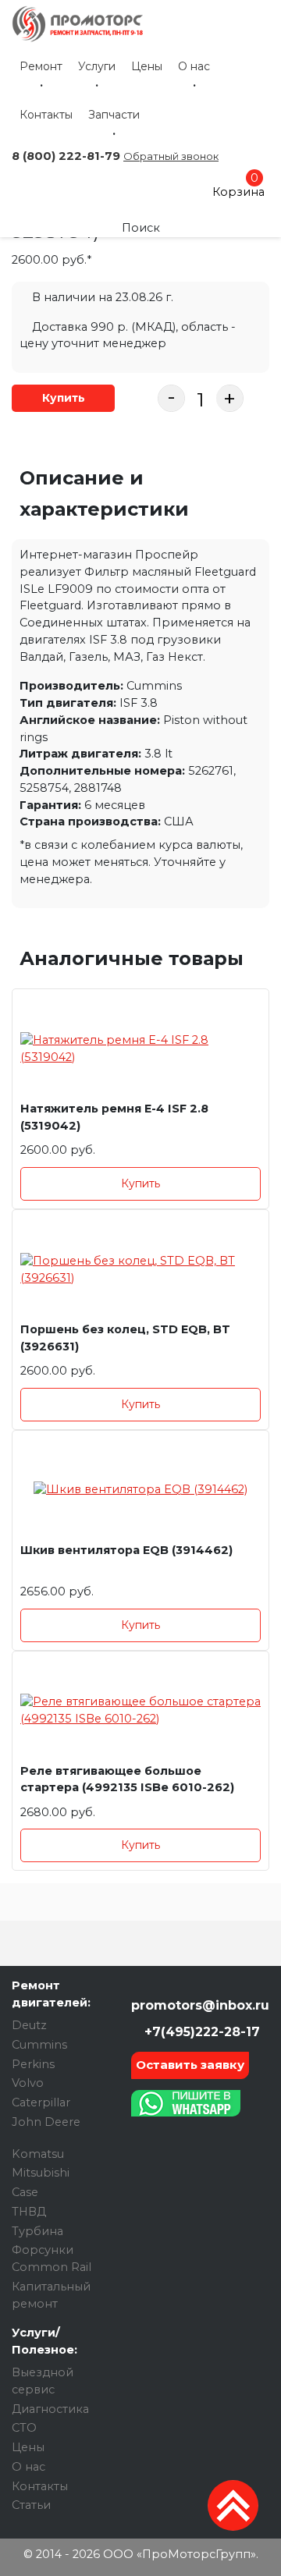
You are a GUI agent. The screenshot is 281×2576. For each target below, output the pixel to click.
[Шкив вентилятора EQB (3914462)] (140, 1490)
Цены (147, 66)
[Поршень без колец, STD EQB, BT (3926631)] (140, 1270)
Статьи (31, 2505)
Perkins (33, 2064)
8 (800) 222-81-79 (66, 156)
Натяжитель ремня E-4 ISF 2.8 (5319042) (114, 1117)
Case (25, 2192)
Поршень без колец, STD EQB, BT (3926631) (125, 1338)
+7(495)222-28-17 (200, 2032)
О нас (194, 66)
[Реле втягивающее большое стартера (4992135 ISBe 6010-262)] (140, 1711)
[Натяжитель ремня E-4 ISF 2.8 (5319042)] (140, 1049)
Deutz (29, 2025)
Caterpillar (41, 2102)
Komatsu (38, 2154)
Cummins (39, 2045)
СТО (24, 2428)
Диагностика (50, 2409)
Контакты (46, 115)
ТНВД (29, 2212)
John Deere (46, 2122)
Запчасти (114, 115)
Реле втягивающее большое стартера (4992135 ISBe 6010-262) (127, 1779)
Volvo (28, 2083)
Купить (64, 398)
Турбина (37, 2231)
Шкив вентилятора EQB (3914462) (126, 1550)
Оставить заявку (190, 2065)
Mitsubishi (41, 2173)
